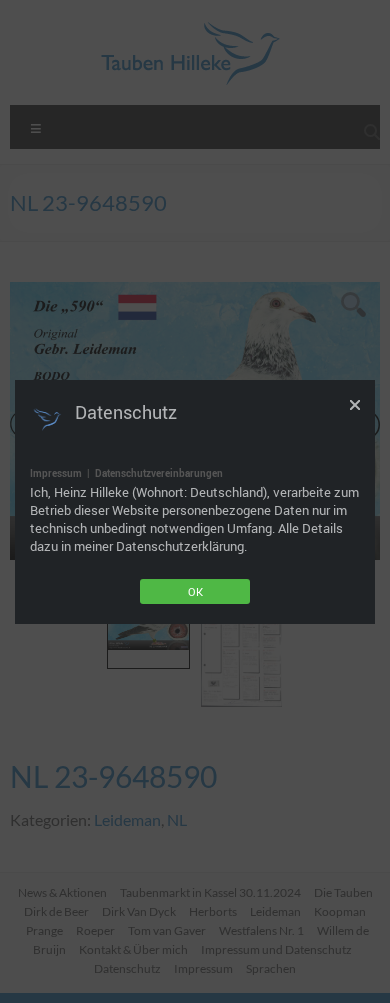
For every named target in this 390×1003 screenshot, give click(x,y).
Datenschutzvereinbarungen (159, 473)
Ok (195, 591)
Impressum (56, 473)
